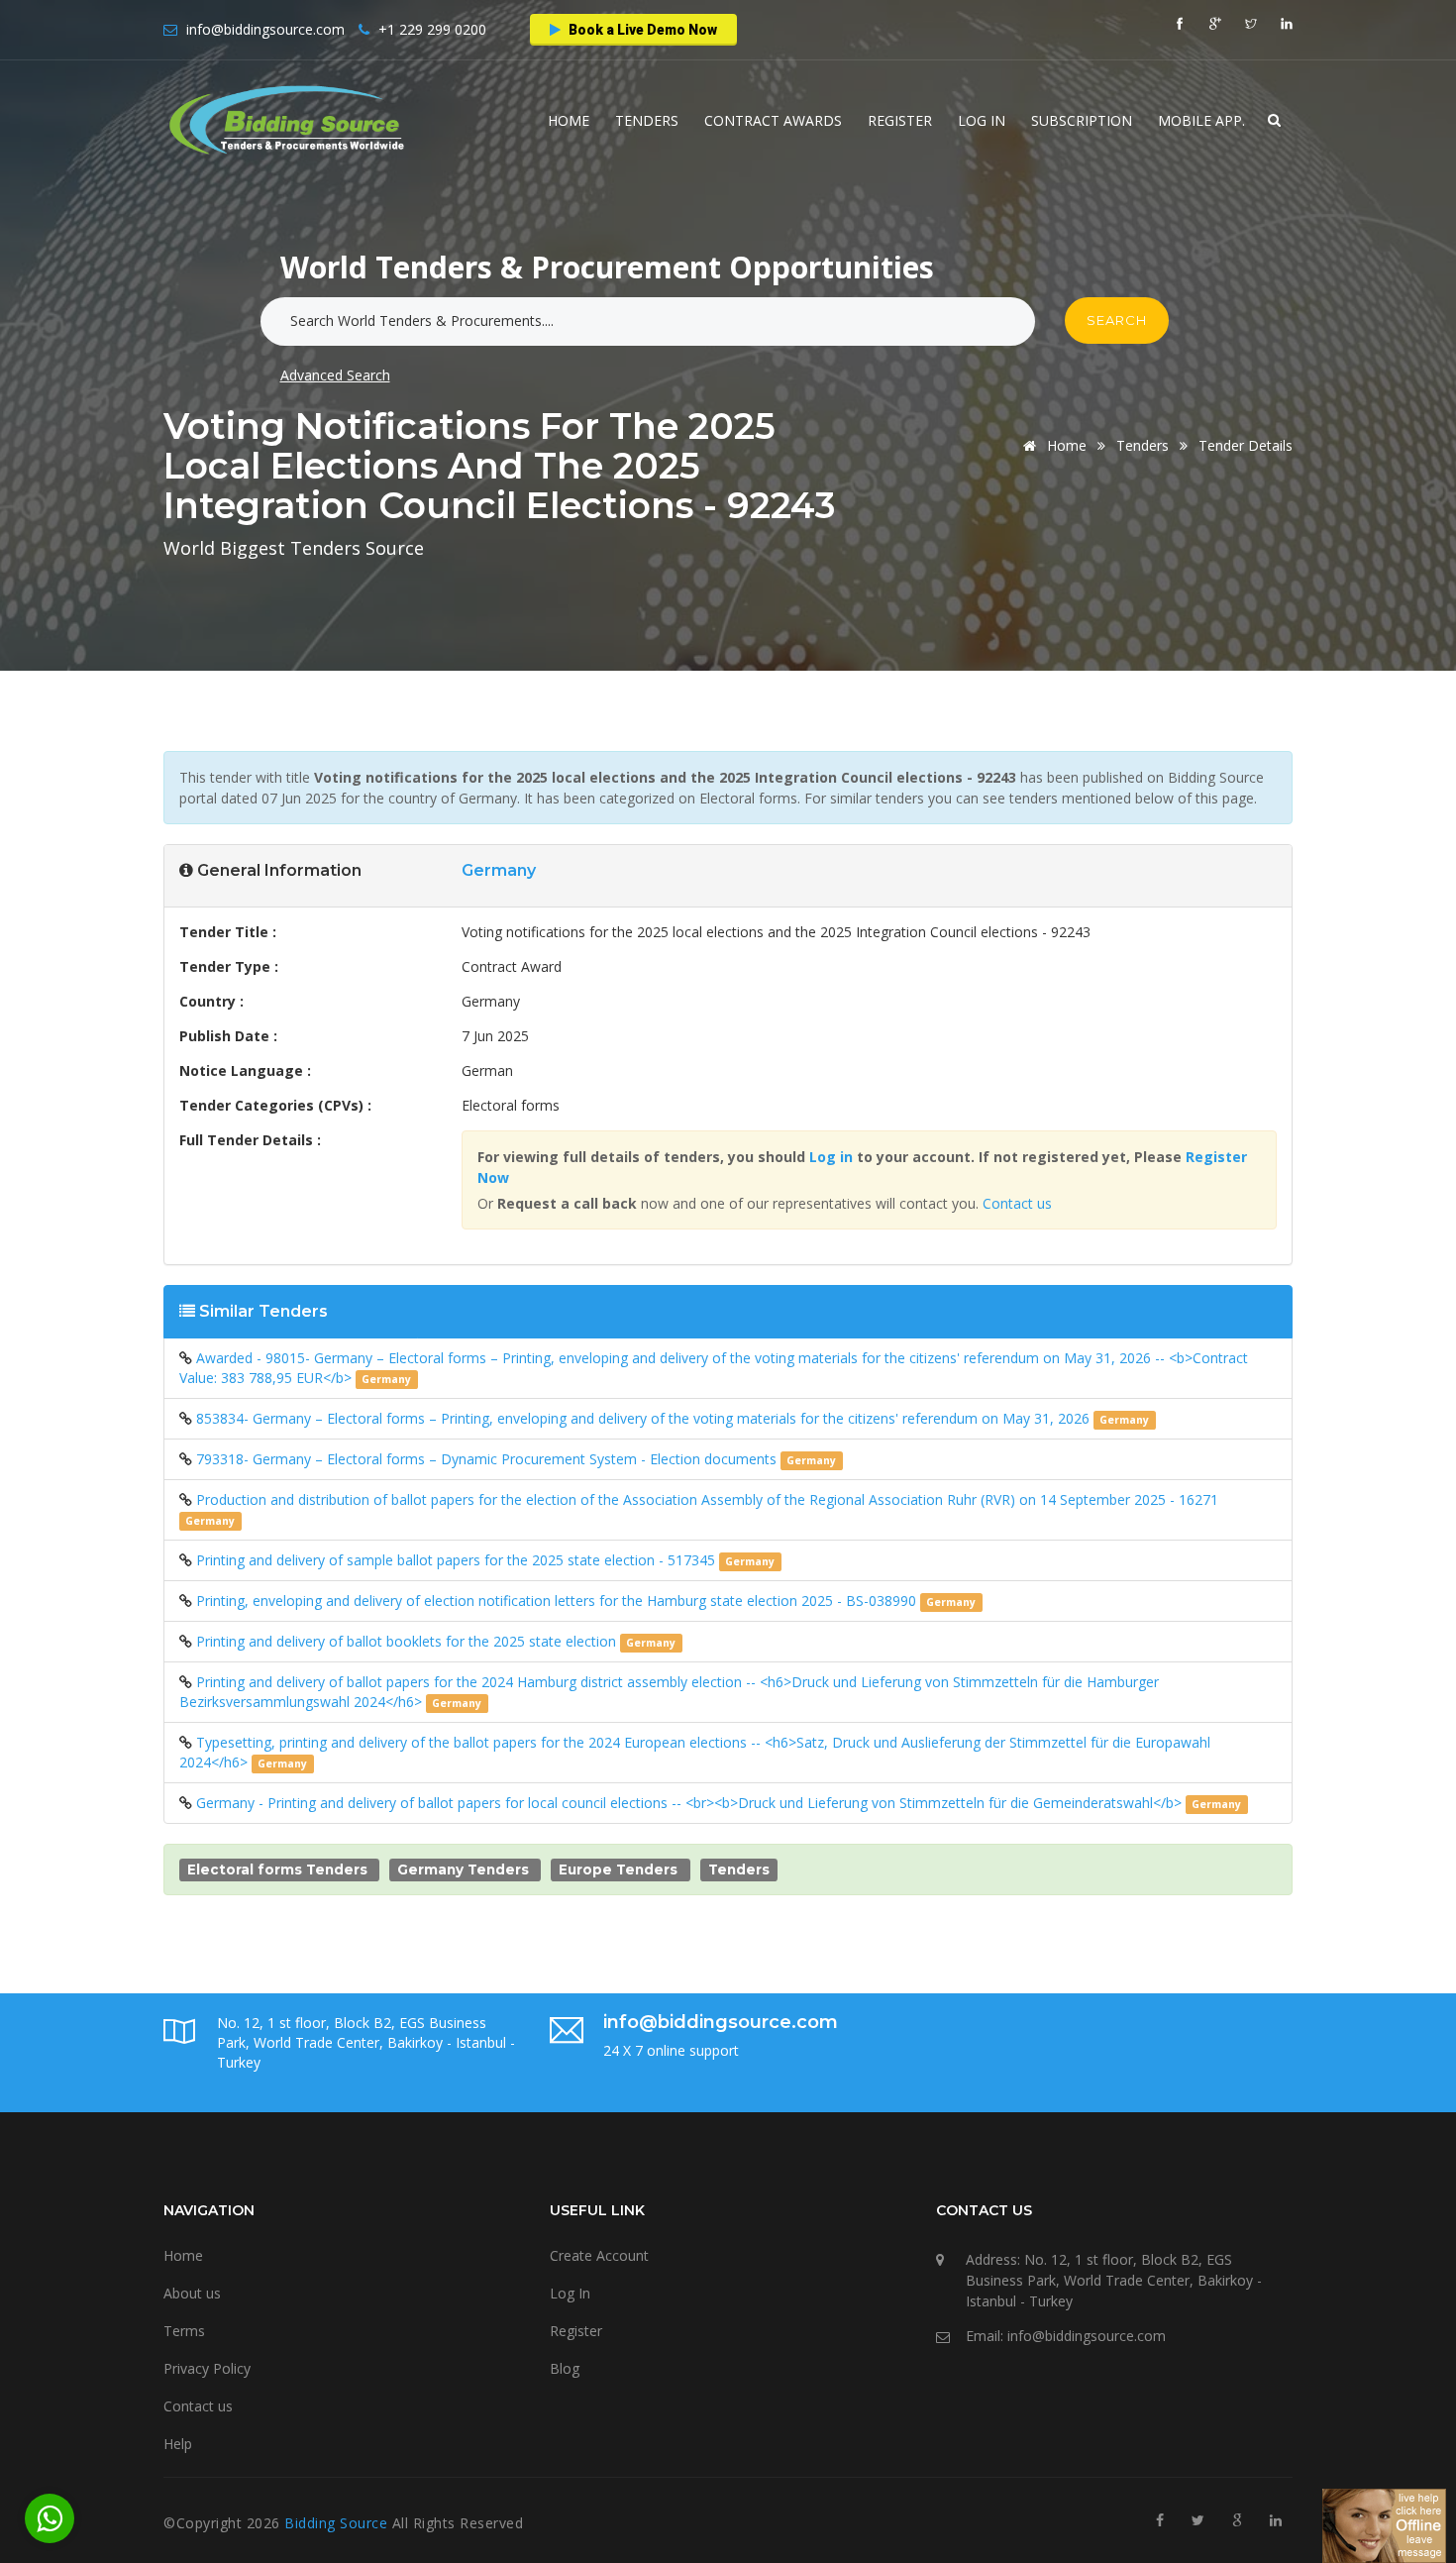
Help (178, 2444)
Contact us (1017, 1203)
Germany (499, 870)
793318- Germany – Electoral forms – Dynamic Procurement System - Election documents (488, 1459)
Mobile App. (1201, 120)
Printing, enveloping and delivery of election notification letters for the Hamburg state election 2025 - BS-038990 (558, 1601)
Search (1117, 320)
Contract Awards (773, 120)
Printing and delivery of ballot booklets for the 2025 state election (408, 1641)
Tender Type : (229, 966)
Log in (831, 1157)
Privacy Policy (207, 2368)
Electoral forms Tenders (277, 1869)
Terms (184, 2331)
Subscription (1082, 120)
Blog (565, 2368)
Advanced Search (335, 375)
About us (192, 2293)
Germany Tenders (463, 1869)
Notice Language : (245, 1070)
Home (569, 120)
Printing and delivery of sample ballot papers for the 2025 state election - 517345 (458, 1560)
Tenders (647, 120)
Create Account (599, 2255)
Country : (211, 1001)
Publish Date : (228, 1036)
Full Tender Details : (250, 1140)
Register (900, 120)
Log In (982, 120)
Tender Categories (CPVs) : (275, 1105)
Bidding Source (338, 2523)
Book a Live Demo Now (641, 30)
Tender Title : (228, 932)
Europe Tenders (618, 1869)
